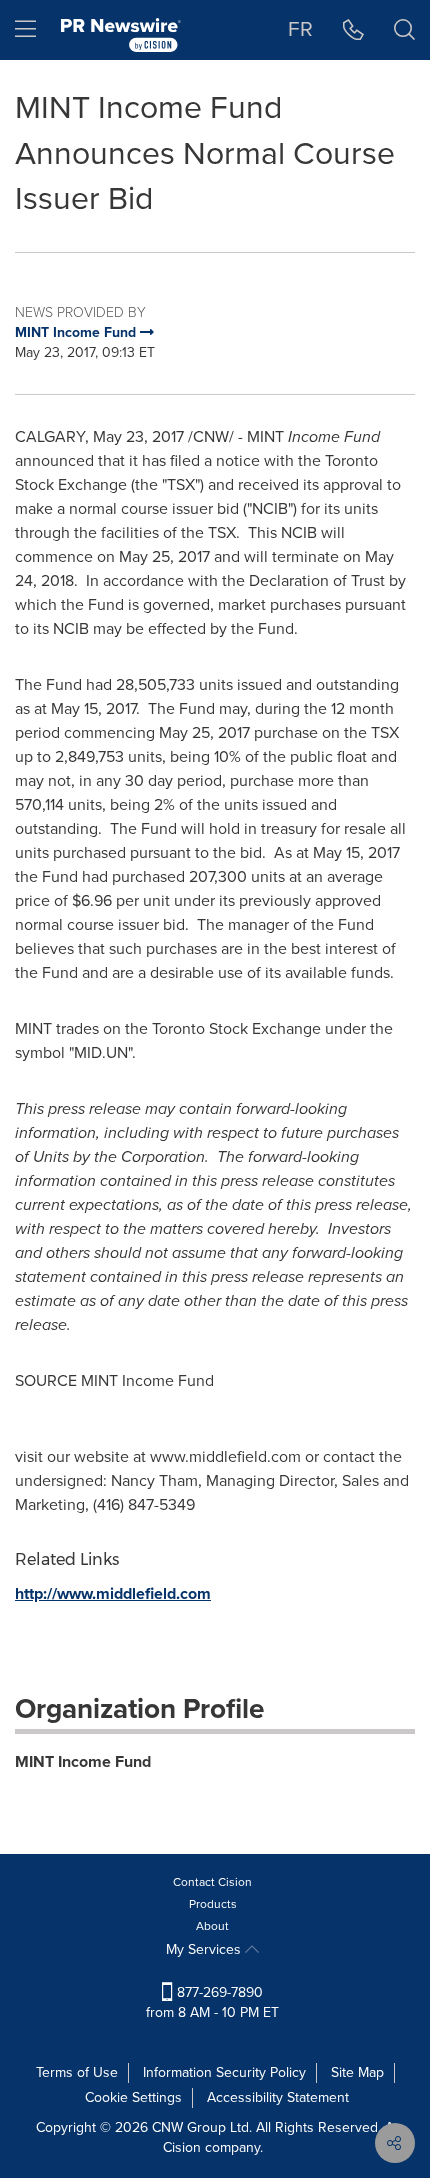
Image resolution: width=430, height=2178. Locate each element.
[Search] (404, 30)
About (212, 1926)
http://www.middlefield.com (113, 1593)
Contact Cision (212, 1882)
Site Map (357, 2072)
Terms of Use (77, 2072)
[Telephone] (353, 30)
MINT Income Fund (83, 1761)
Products (213, 1904)
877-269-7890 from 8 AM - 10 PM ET (212, 2002)
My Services (205, 1949)
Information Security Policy (224, 2072)
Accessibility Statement (278, 2097)
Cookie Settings (133, 2097)
